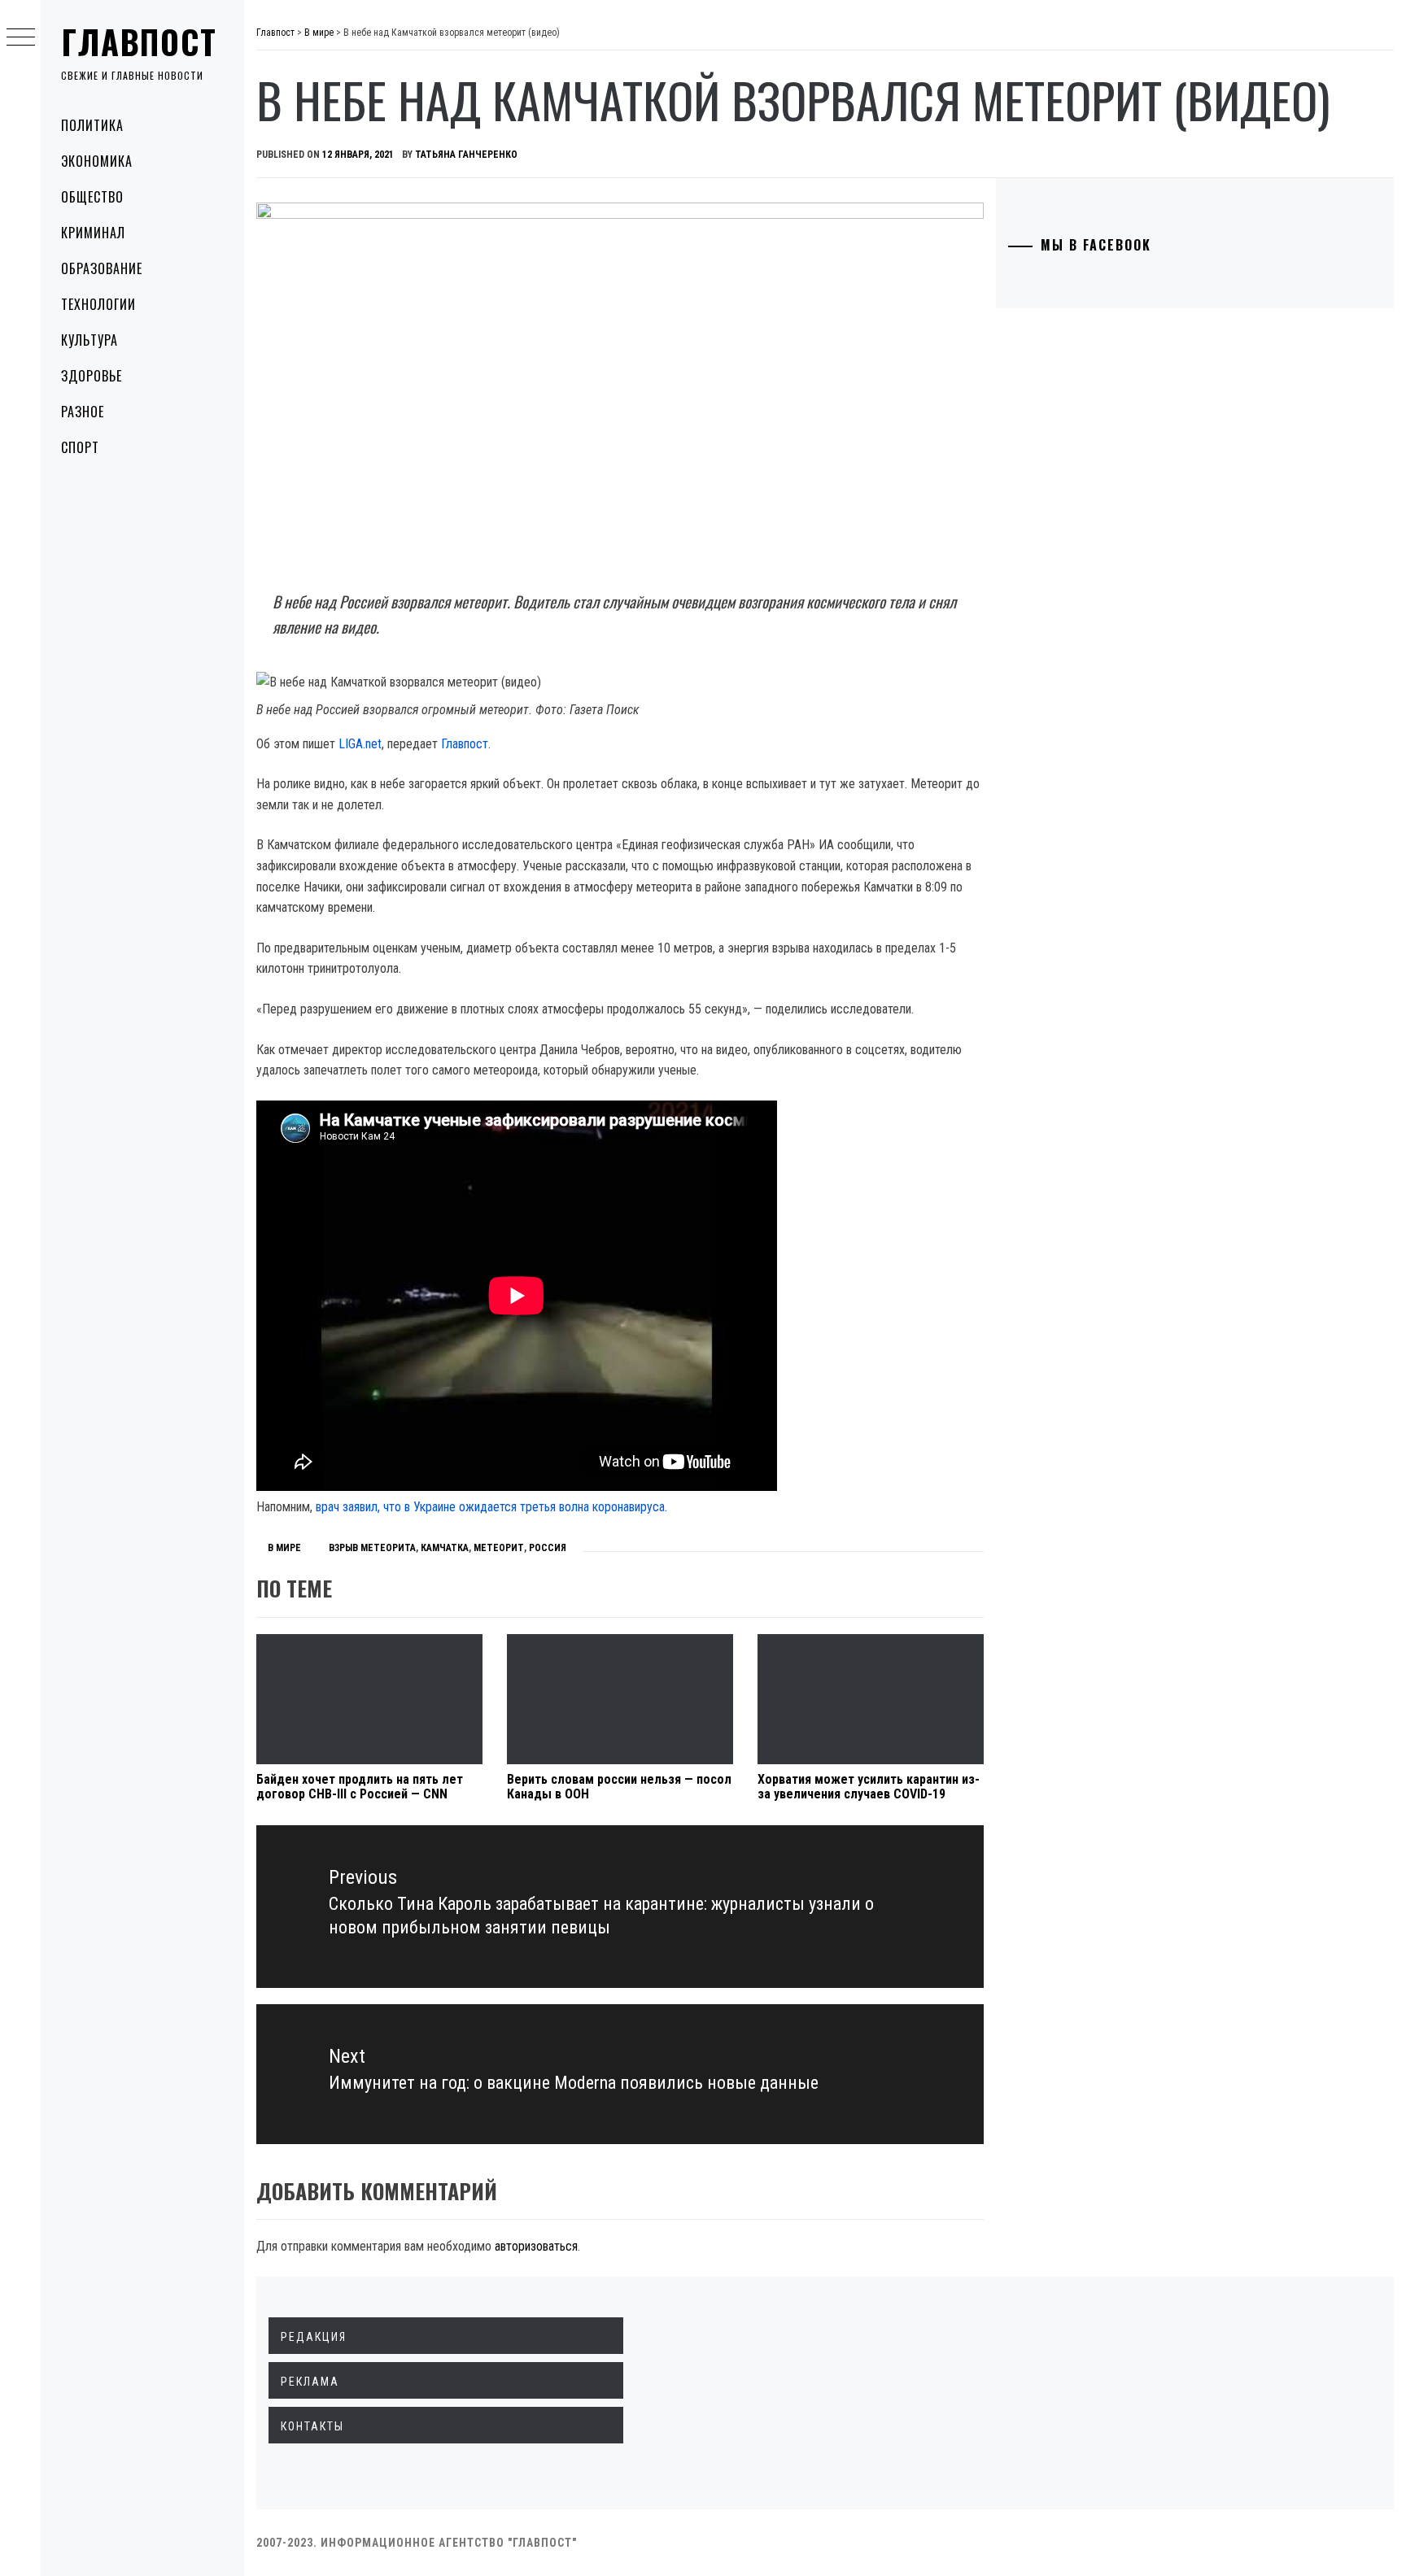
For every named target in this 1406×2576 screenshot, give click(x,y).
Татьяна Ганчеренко (466, 155)
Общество (92, 197)
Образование (102, 268)
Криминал (93, 233)
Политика (92, 125)
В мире (284, 1548)
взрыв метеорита (372, 1548)
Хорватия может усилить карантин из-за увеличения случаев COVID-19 (869, 1787)
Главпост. (466, 744)
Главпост (139, 41)
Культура (90, 340)
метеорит (499, 1548)
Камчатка (445, 1548)
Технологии (98, 304)
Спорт (80, 447)
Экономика (97, 161)
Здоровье (92, 376)
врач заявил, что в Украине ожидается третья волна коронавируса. (491, 1507)
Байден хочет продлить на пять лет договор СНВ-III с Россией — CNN (360, 1787)
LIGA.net (360, 744)
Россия (548, 1548)
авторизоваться (536, 2246)
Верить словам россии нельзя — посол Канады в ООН (619, 1787)
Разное (83, 412)
